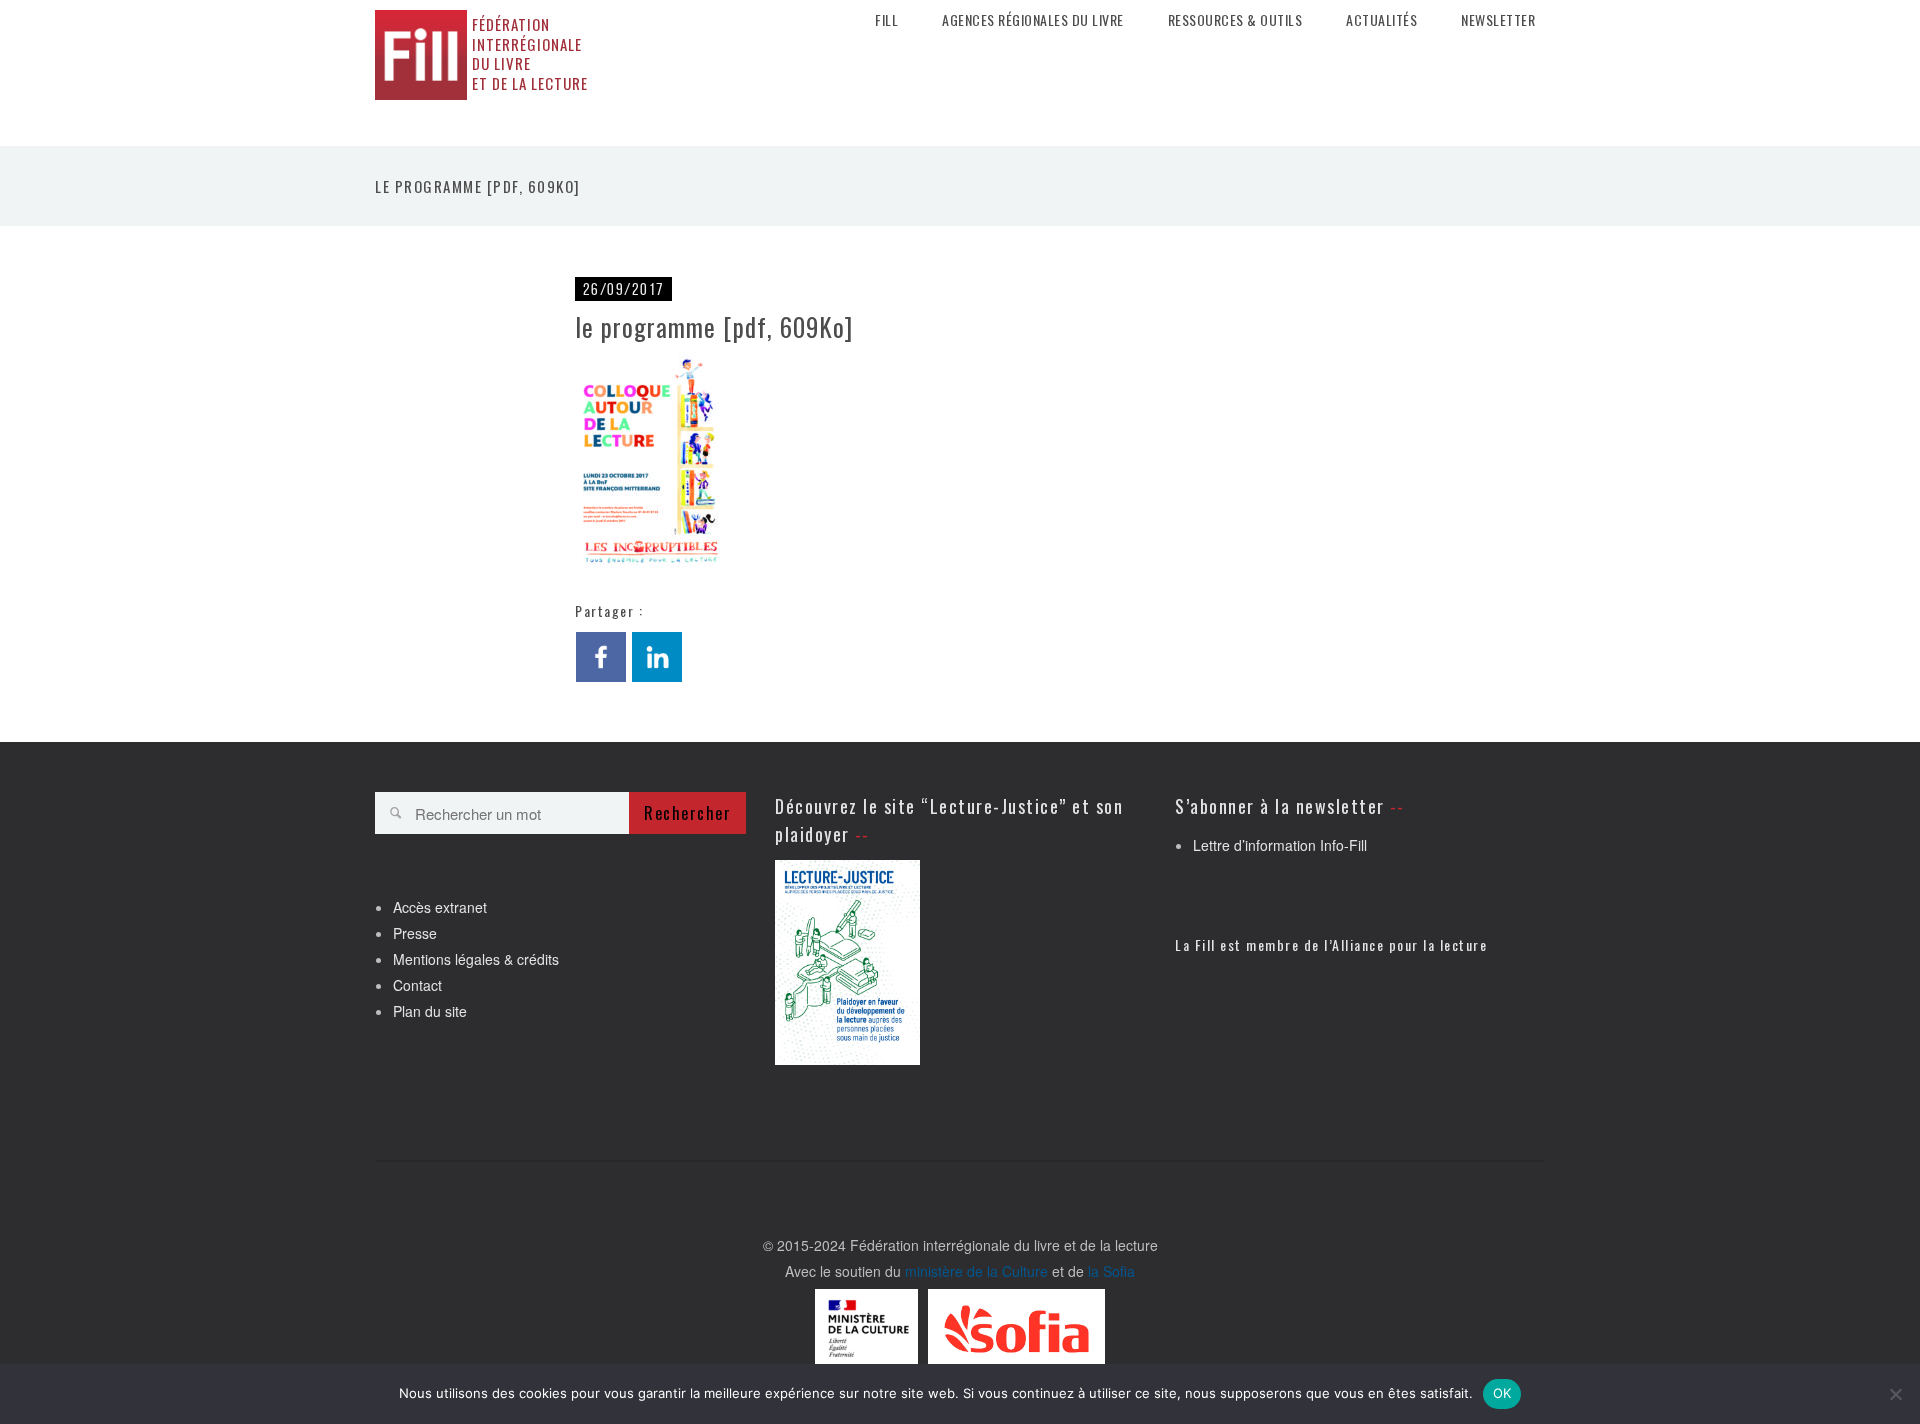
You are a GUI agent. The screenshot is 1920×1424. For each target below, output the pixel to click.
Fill (886, 20)
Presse (415, 933)
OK (1502, 1393)
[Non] (1895, 1394)
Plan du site (430, 1011)
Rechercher (687, 813)
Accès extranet (440, 907)
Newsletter (1498, 20)
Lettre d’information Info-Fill (1280, 845)
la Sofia (1111, 1271)
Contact (417, 985)
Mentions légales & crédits (476, 959)
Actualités (1381, 20)
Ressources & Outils (1235, 20)
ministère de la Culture (976, 1271)
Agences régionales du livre (1033, 20)
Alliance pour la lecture (1409, 944)
